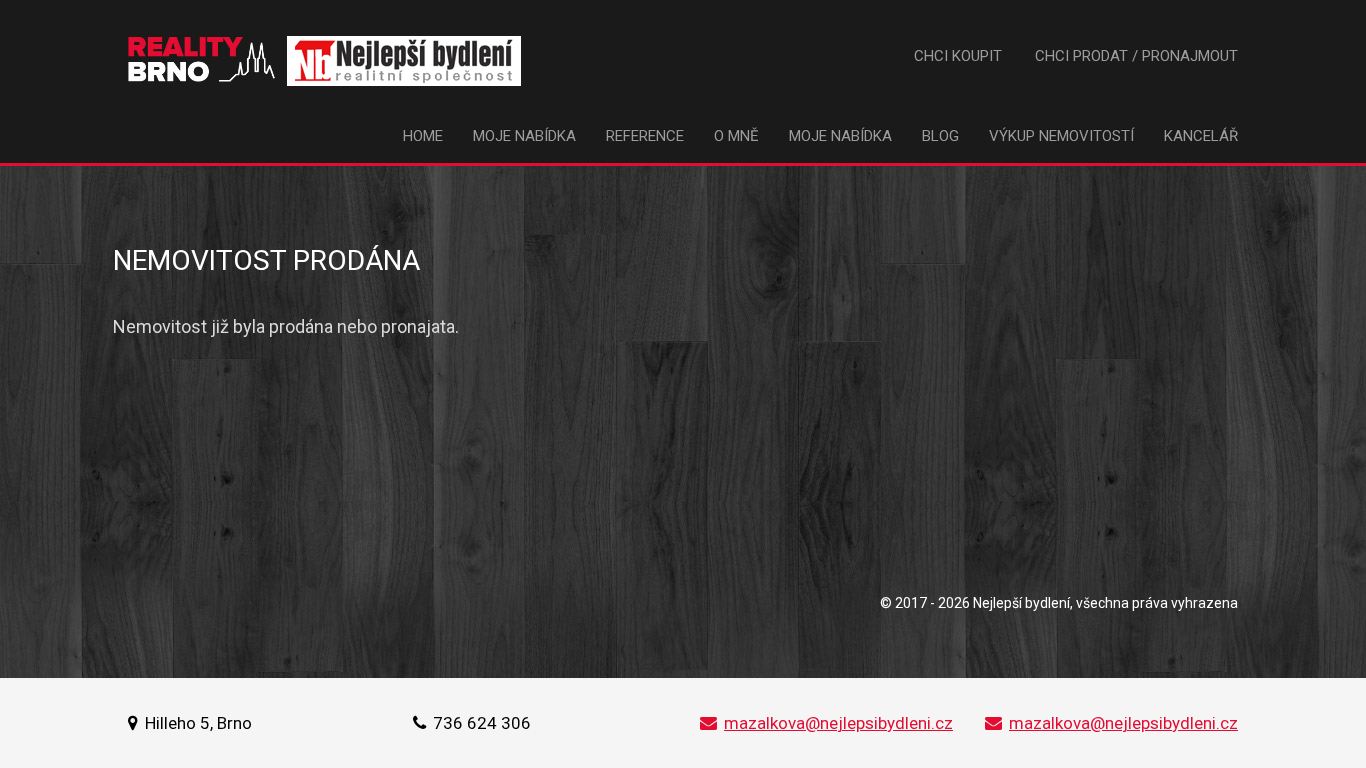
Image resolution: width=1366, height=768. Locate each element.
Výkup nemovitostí (1061, 136)
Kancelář (1201, 136)
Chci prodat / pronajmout (1136, 56)
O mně (736, 136)
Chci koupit (958, 56)
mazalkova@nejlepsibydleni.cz (838, 723)
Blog (940, 136)
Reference (645, 136)
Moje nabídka (524, 136)
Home (423, 136)
